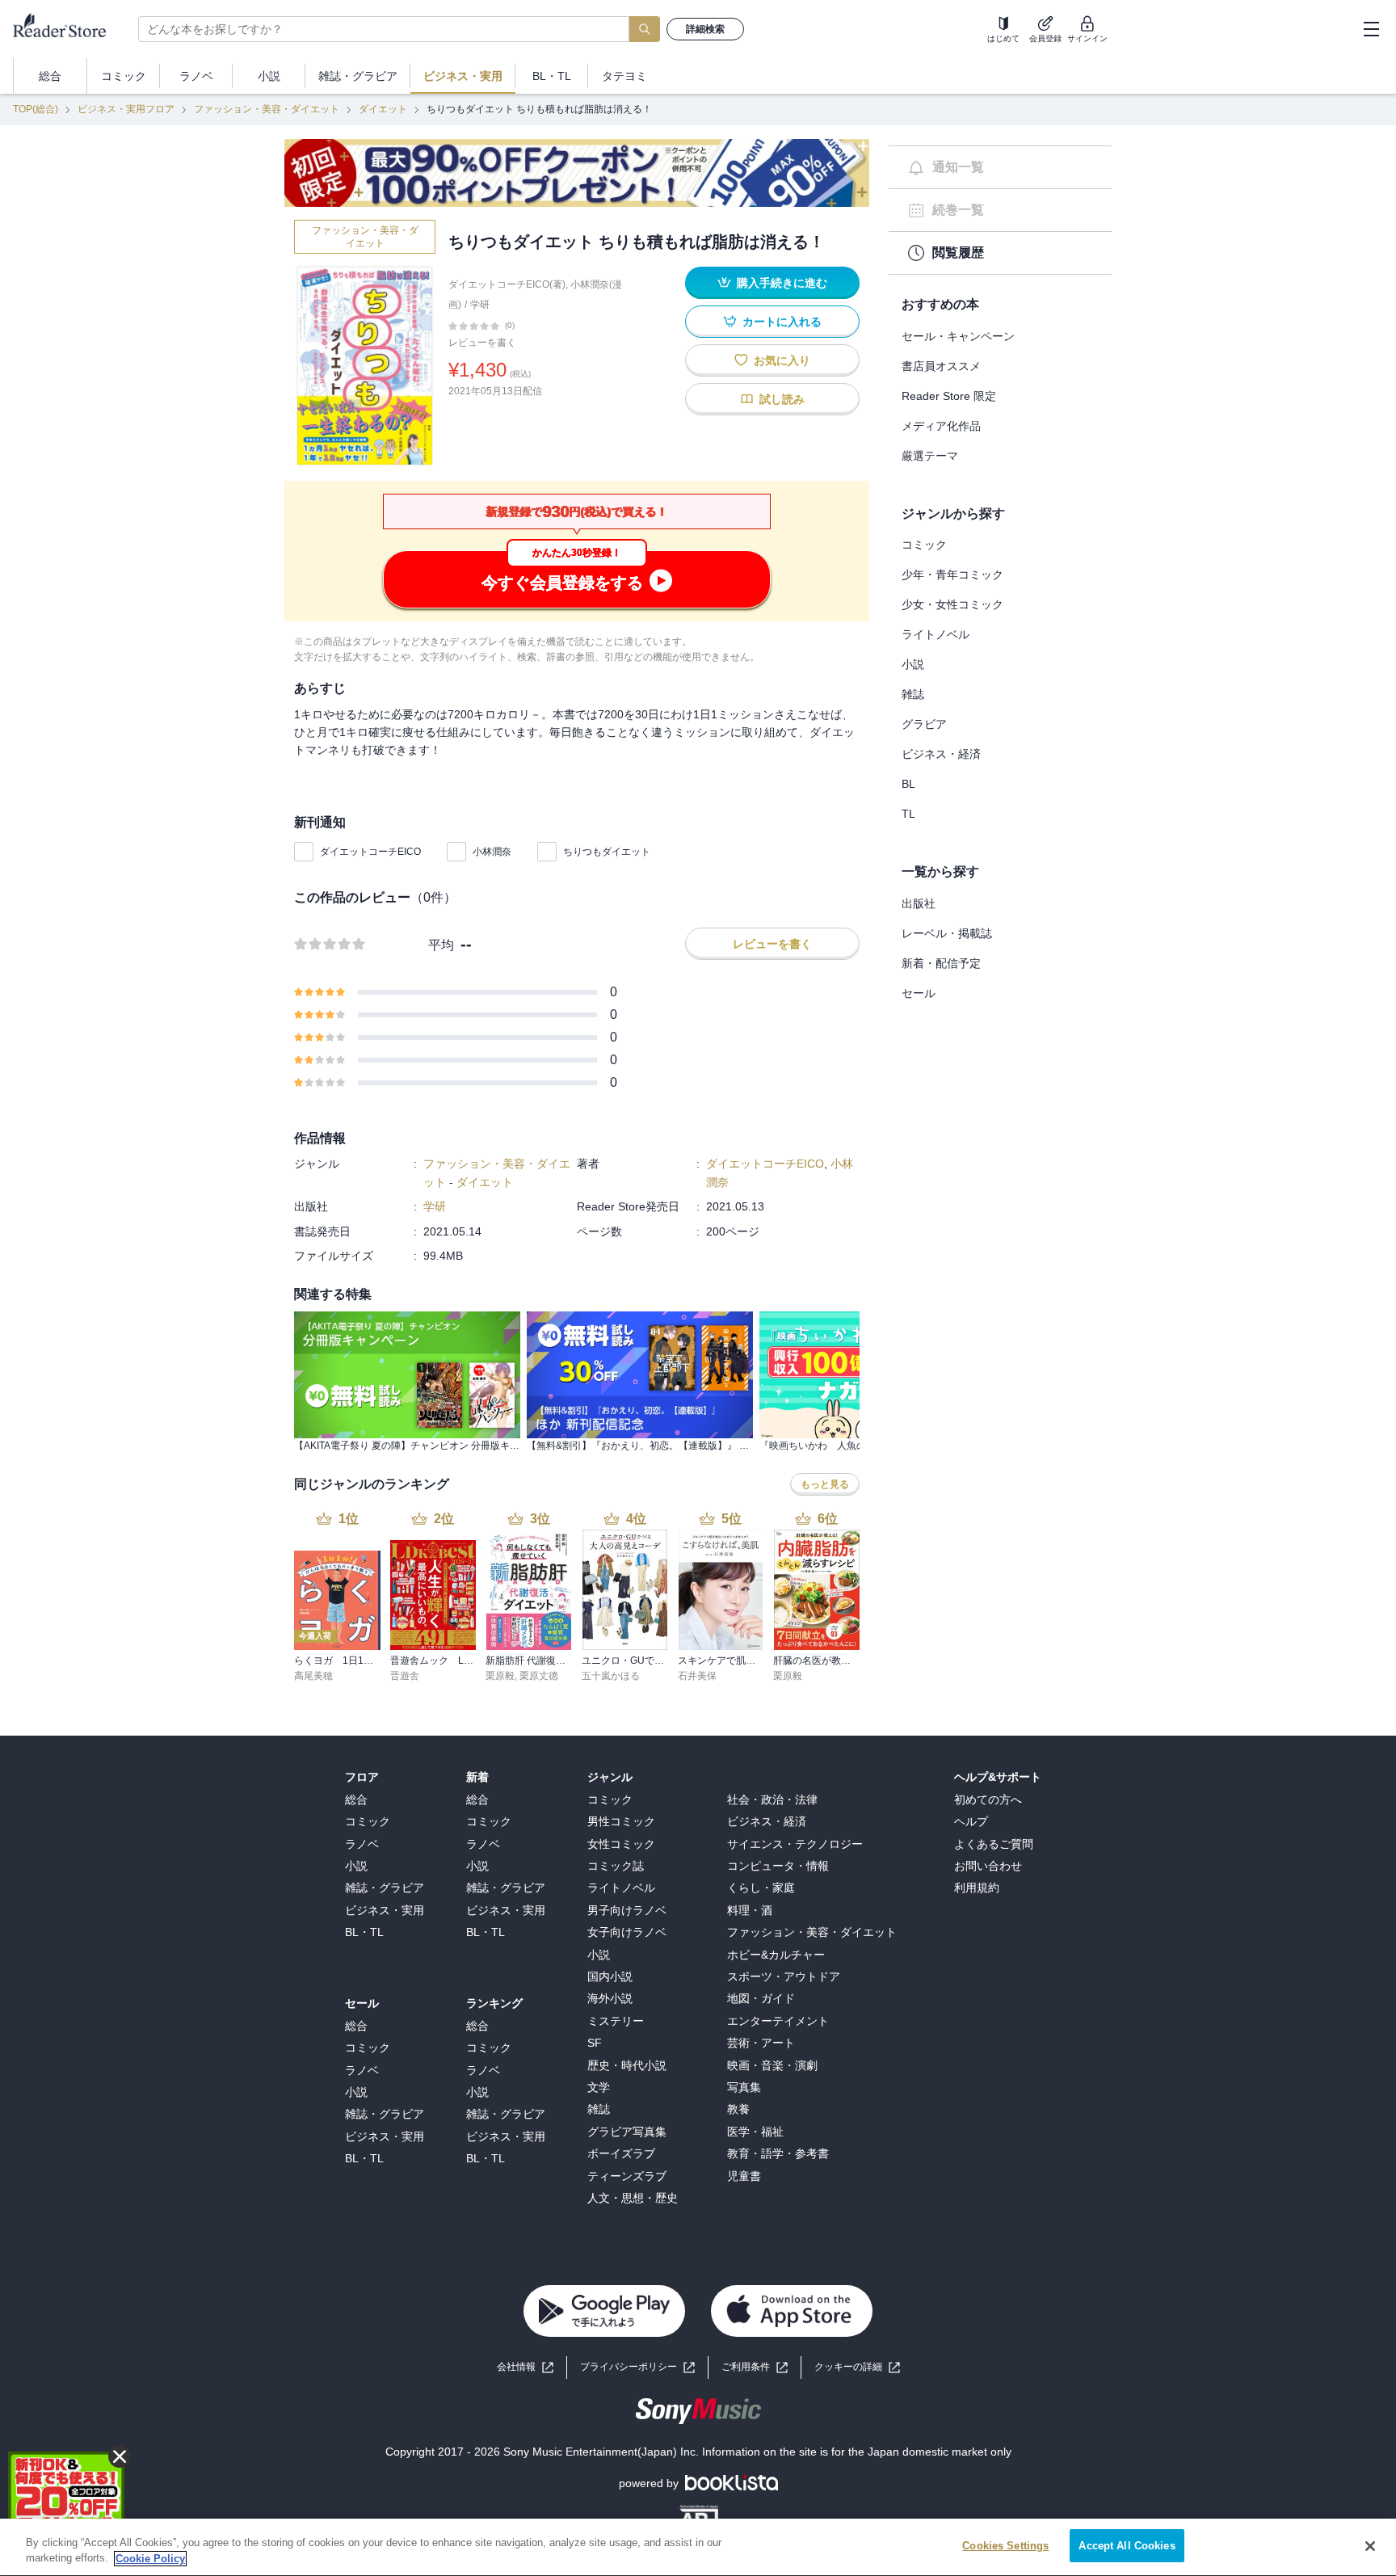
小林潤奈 (492, 852)
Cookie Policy (150, 2559)
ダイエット (383, 109)
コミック (924, 545)
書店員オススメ (941, 366)
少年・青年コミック (952, 575)
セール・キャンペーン (958, 336)
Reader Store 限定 (949, 396)
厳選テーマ (930, 456)
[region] (698, 2547)
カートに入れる (782, 322)
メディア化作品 (941, 426)
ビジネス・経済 (941, 754)
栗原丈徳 (539, 1676)
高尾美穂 (313, 1676)
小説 (913, 664)
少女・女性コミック (952, 604)
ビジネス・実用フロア (126, 109)
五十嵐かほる (611, 1676)
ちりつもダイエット (607, 852)
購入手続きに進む (782, 283)
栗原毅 (500, 1676)
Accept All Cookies (1127, 2546)
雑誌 (913, 694)
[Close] (1370, 2546)
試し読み (782, 399)
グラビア (924, 724)
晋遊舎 (405, 1676)
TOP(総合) (36, 109)
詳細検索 (705, 29)
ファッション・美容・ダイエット (267, 109)
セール (919, 993)
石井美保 (697, 1676)
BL (908, 784)
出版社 (919, 903)
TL (908, 814)
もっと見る (825, 1484)
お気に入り (782, 360)
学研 (480, 305)
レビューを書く (482, 343)
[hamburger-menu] (1371, 29)
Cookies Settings (1005, 2546)
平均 (441, 945)
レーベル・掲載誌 (947, 933)
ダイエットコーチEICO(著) (507, 284)
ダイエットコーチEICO (370, 852)
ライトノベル (936, 634)
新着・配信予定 (941, 963)
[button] (857, 2367)
